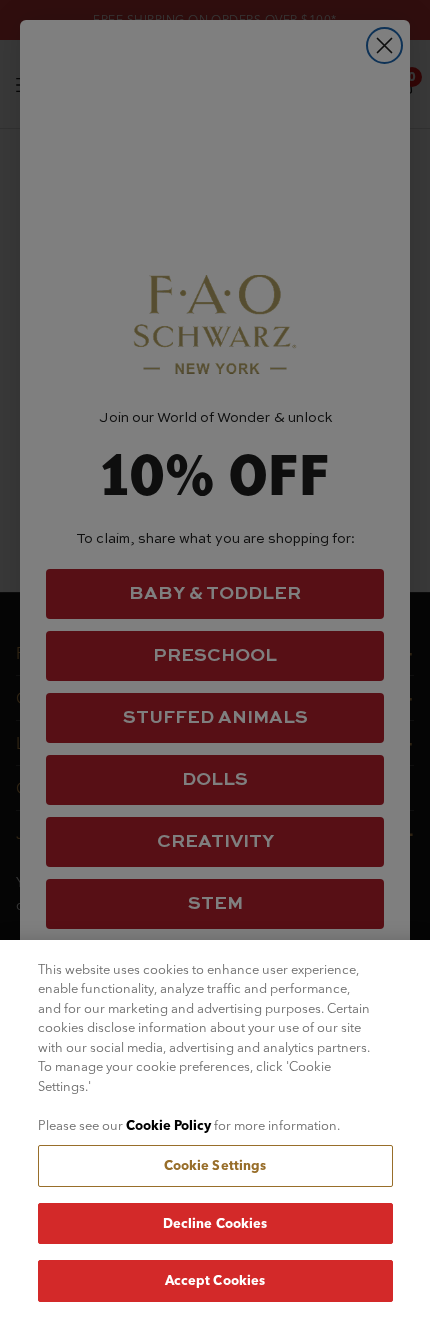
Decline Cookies (215, 1223)
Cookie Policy (168, 1125)
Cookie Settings (215, 1165)
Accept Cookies (215, 1280)
